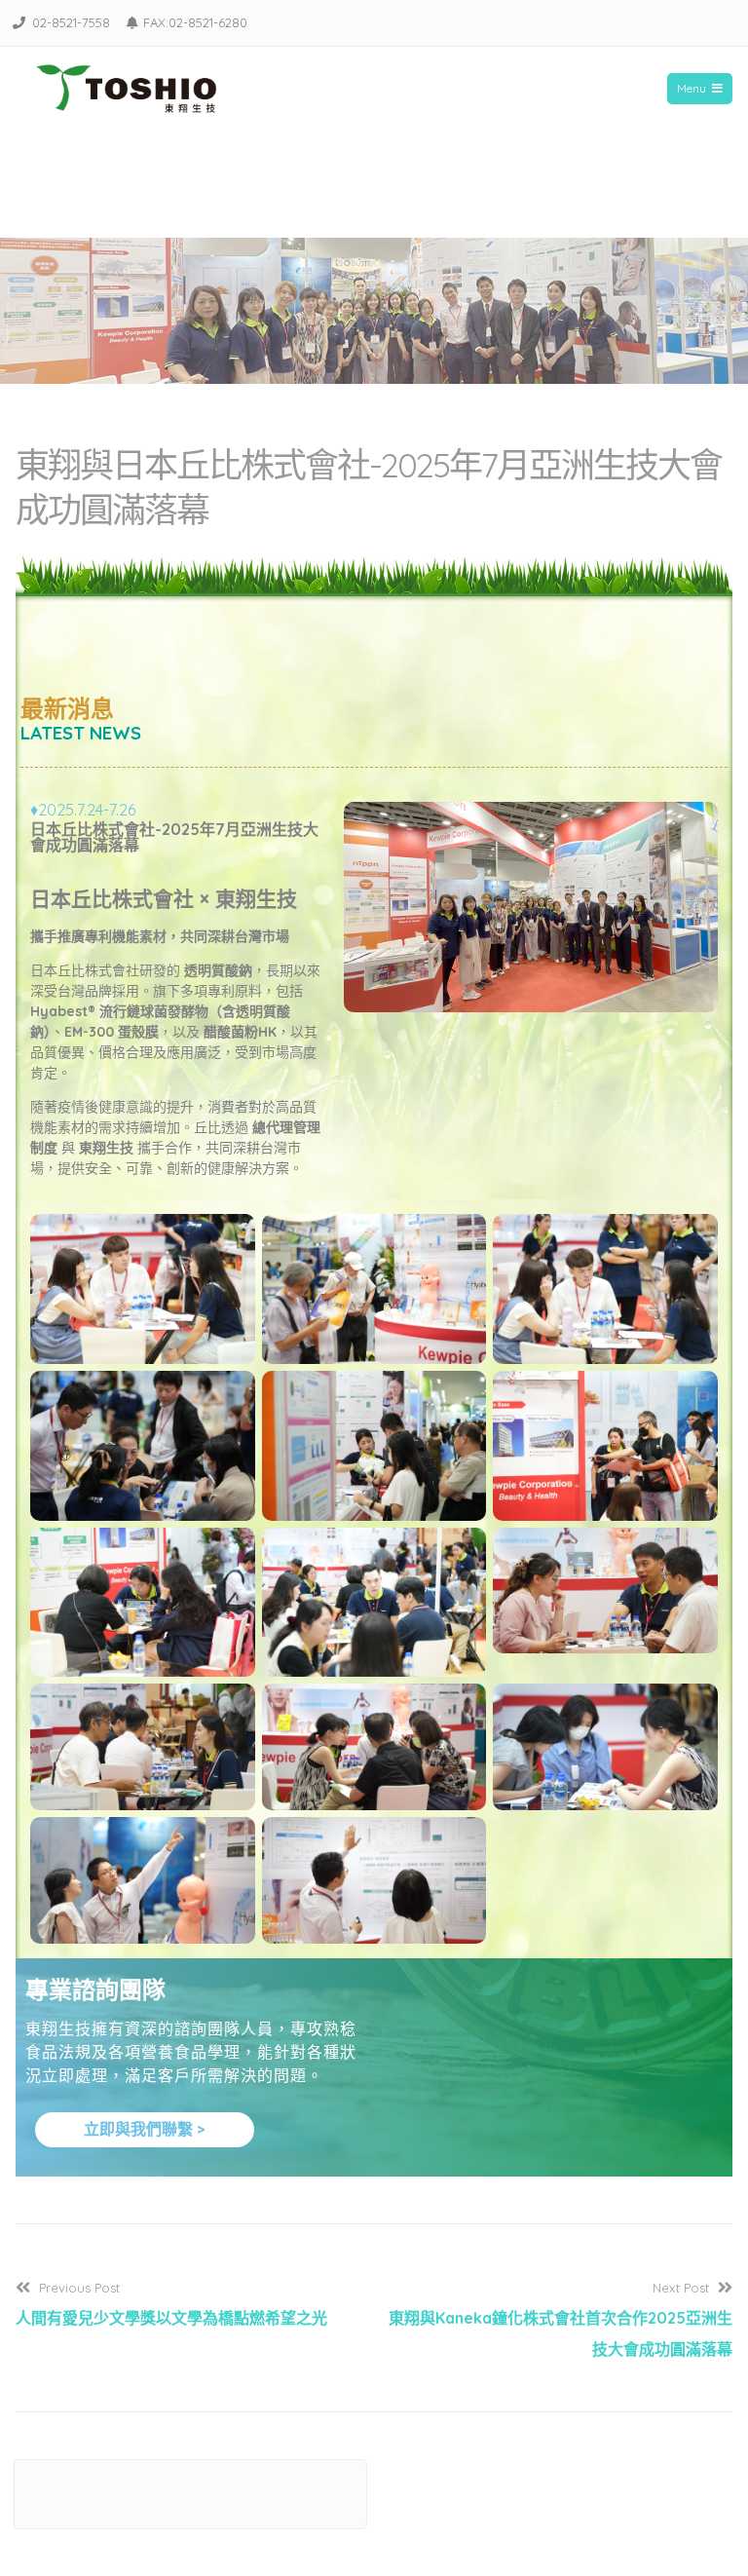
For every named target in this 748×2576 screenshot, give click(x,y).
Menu (692, 88)
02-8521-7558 (71, 22)
